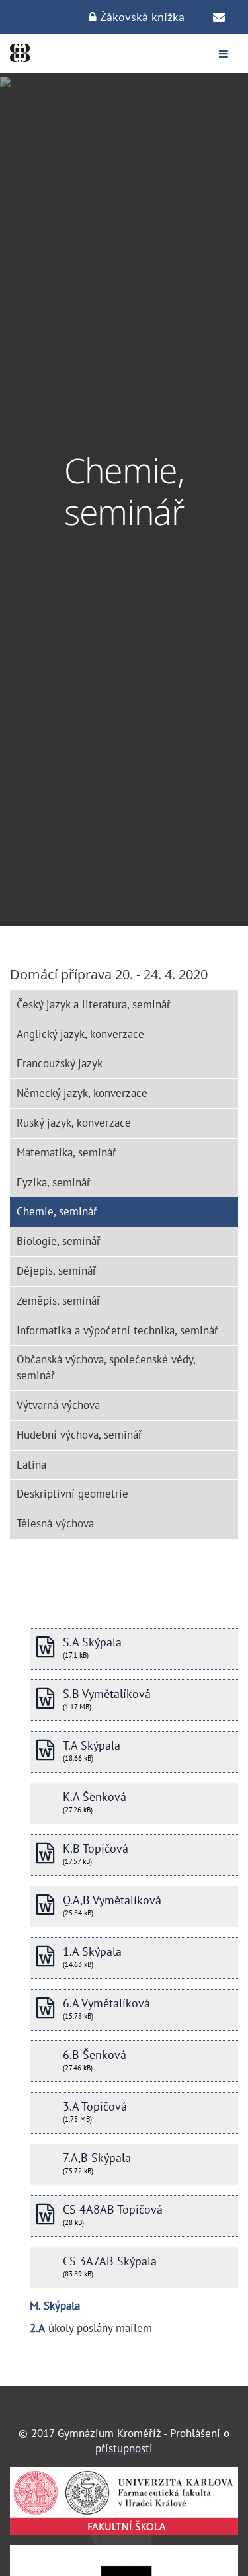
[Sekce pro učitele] (219, 17)
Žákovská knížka (141, 17)
